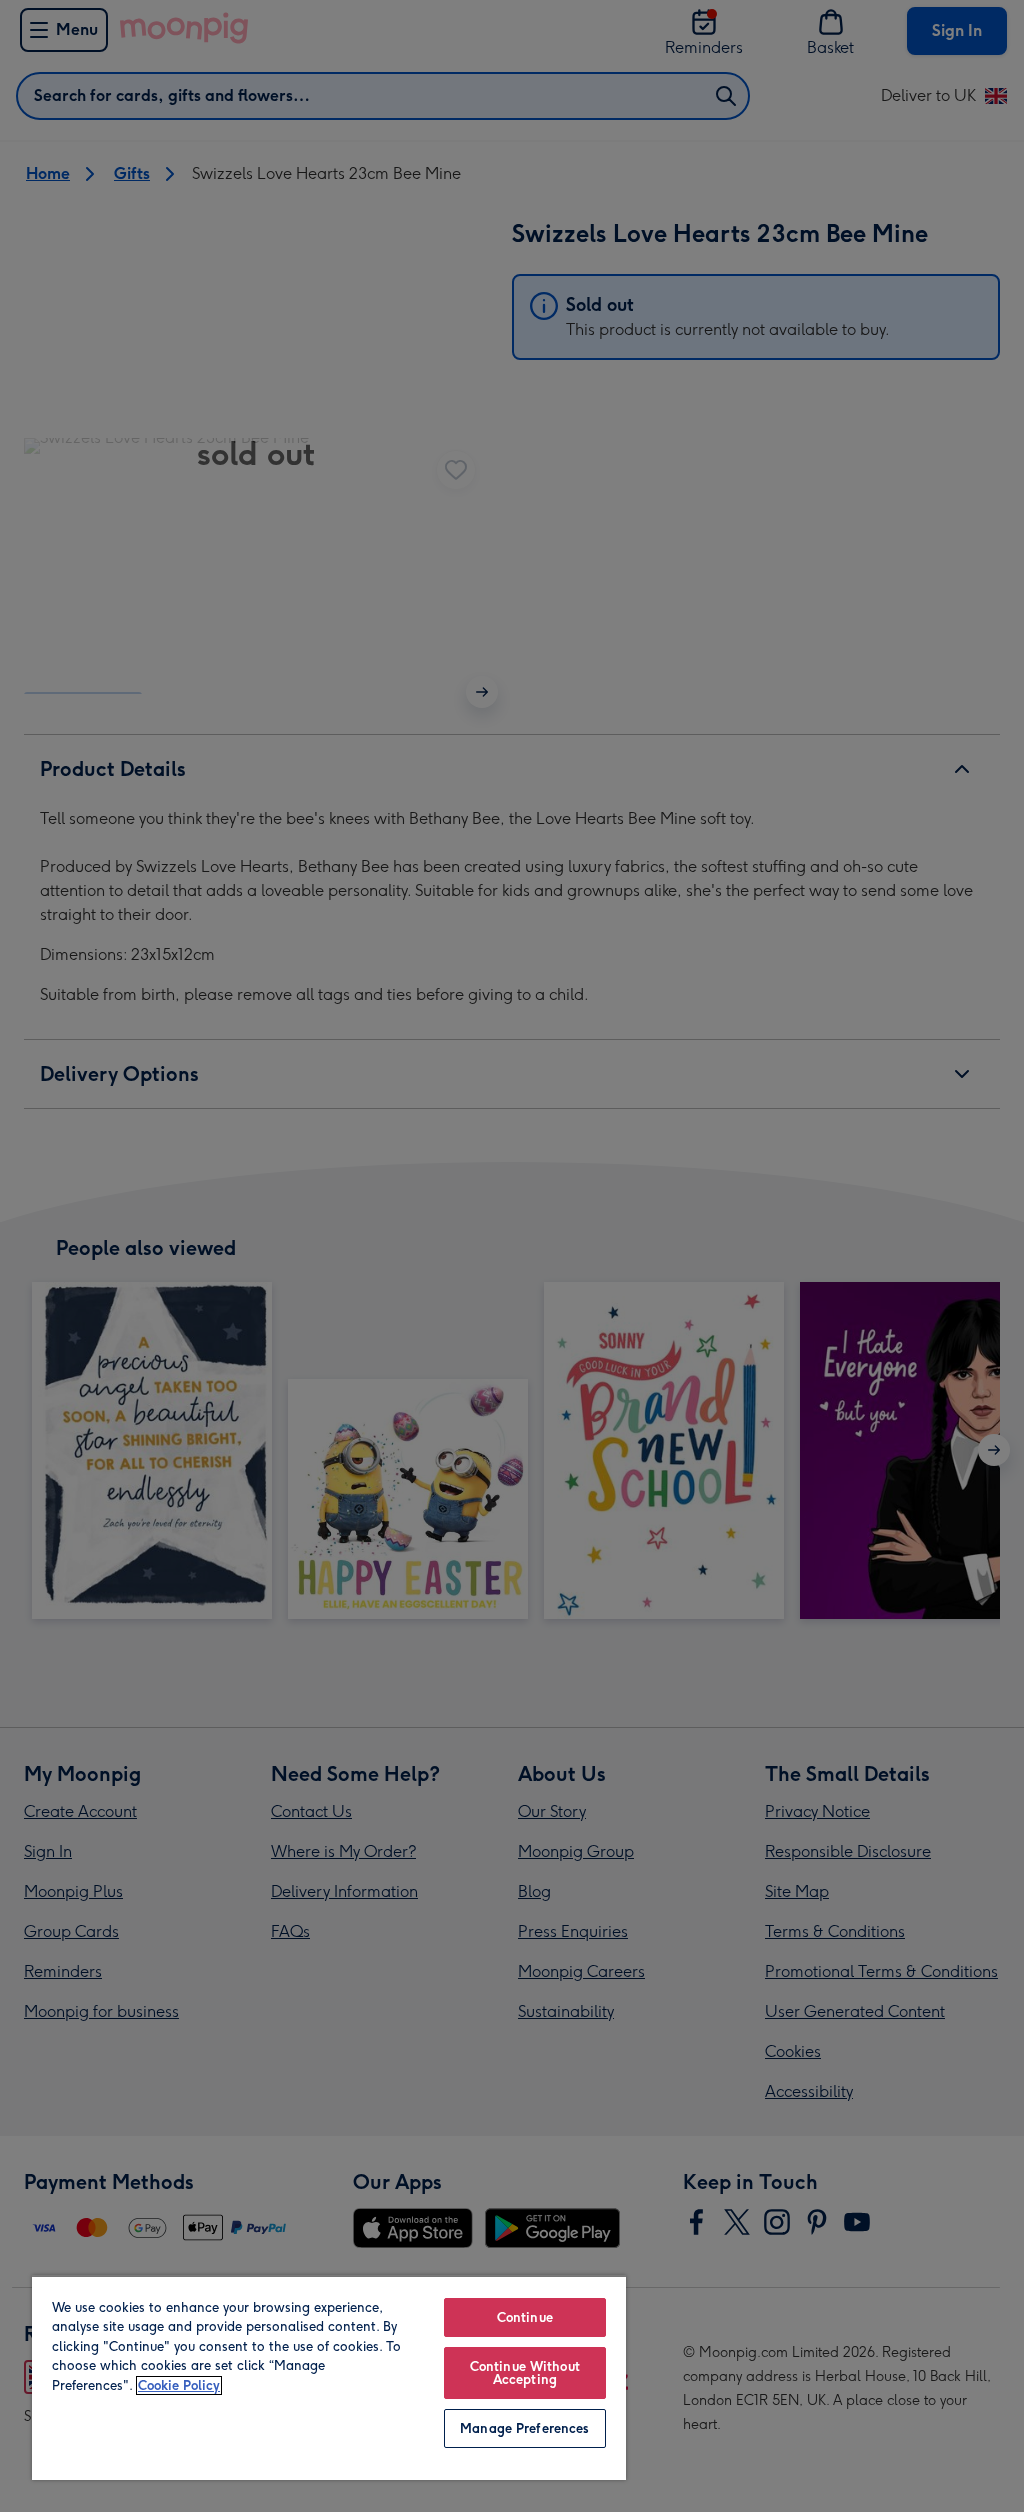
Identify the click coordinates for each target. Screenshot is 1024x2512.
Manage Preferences (524, 2428)
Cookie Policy (179, 2385)
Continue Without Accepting (525, 2373)
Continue (525, 2317)
